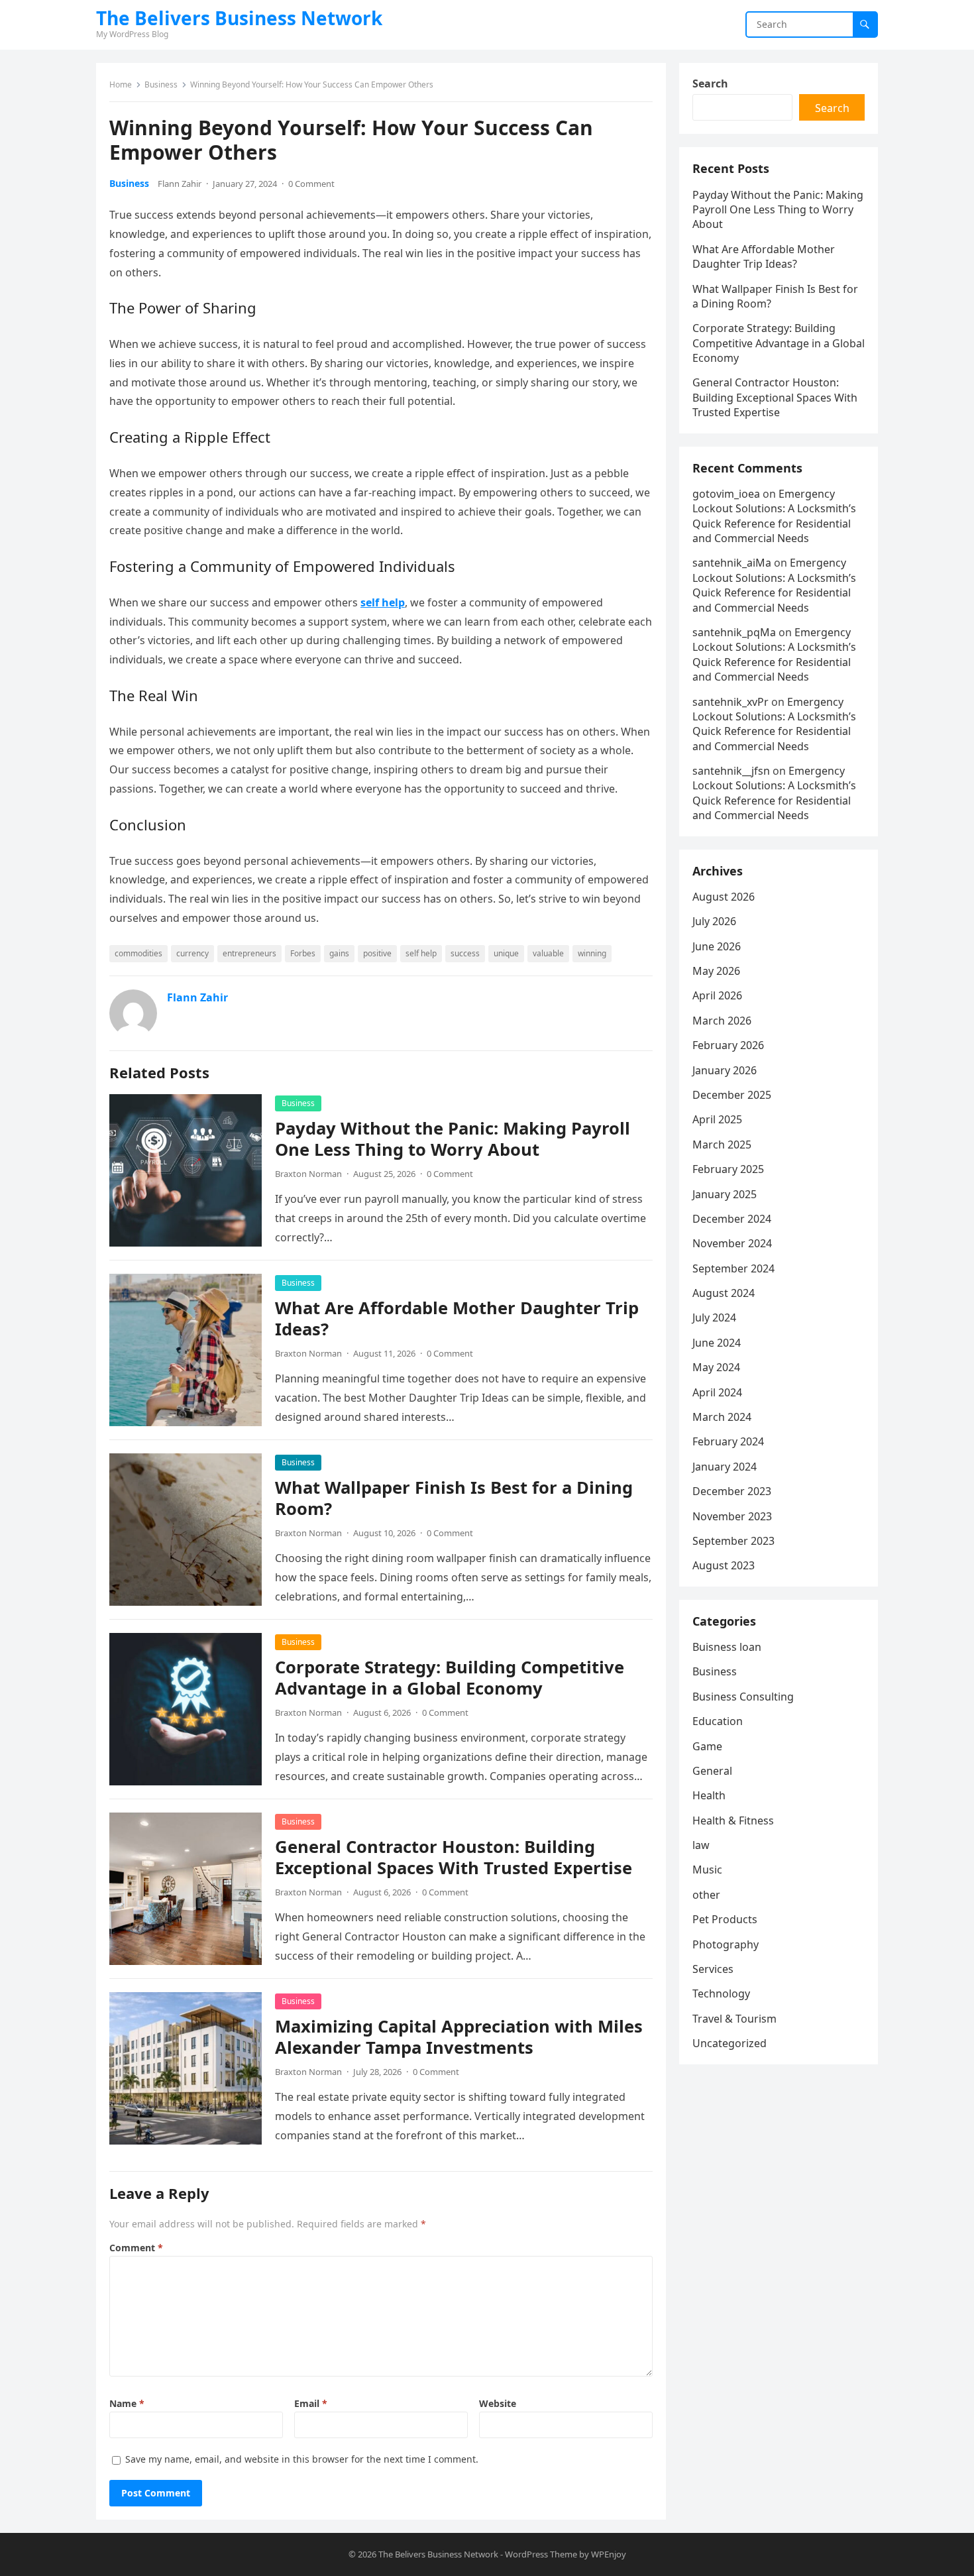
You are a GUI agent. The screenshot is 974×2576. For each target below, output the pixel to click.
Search (710, 84)
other (706, 1895)
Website (498, 2403)
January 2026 (725, 1070)
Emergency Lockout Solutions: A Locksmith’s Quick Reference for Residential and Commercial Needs (774, 516)
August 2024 (724, 1293)
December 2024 (732, 1219)
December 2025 (732, 1095)
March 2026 (722, 1021)
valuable (548, 953)
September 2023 (733, 1541)
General (712, 1771)
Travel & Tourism (734, 2019)
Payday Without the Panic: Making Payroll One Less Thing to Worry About (453, 1139)
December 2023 (732, 1491)
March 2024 (722, 1417)
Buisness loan (727, 1647)
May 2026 (716, 971)
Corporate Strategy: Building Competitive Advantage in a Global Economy (450, 1678)
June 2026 (717, 946)
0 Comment (311, 184)
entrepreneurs (249, 953)
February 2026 (728, 1045)
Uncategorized (730, 2043)
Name (127, 2403)
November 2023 (732, 1516)
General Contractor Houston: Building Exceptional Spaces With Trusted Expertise (454, 1857)
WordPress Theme (541, 2554)
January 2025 (725, 1194)
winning (592, 953)
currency (192, 953)
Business (161, 84)
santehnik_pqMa (734, 632)
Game (707, 1746)
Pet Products (725, 1919)
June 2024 (717, 1343)
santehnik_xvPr (730, 702)
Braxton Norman (308, 1174)
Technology (721, 1993)
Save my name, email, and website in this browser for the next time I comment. (302, 2459)
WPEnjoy (609, 2554)
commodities (138, 953)
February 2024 (728, 1441)
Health (709, 1795)
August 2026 (724, 897)
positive (377, 953)
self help (421, 953)
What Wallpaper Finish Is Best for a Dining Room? (454, 1498)
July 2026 (714, 921)
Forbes (303, 953)
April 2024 (717, 1392)
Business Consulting (743, 1697)
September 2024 (733, 1268)
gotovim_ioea (726, 494)
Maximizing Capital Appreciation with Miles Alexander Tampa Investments (459, 2037)
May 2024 (716, 1367)
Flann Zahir (180, 184)
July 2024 (714, 1317)
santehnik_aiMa (732, 563)
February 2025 (728, 1169)
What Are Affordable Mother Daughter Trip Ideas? (457, 1318)
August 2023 (724, 1565)
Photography (726, 1944)
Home (121, 84)
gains (339, 953)
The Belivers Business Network (239, 18)
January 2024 (725, 1467)
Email (311, 2403)
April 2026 (717, 995)
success (465, 953)
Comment (136, 2248)
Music (707, 1870)
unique (506, 953)
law (701, 1845)
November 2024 (732, 1243)
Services (713, 1969)
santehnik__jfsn (731, 771)
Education (718, 1721)
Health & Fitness (733, 1820)
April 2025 (717, 1119)
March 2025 (722, 1145)
